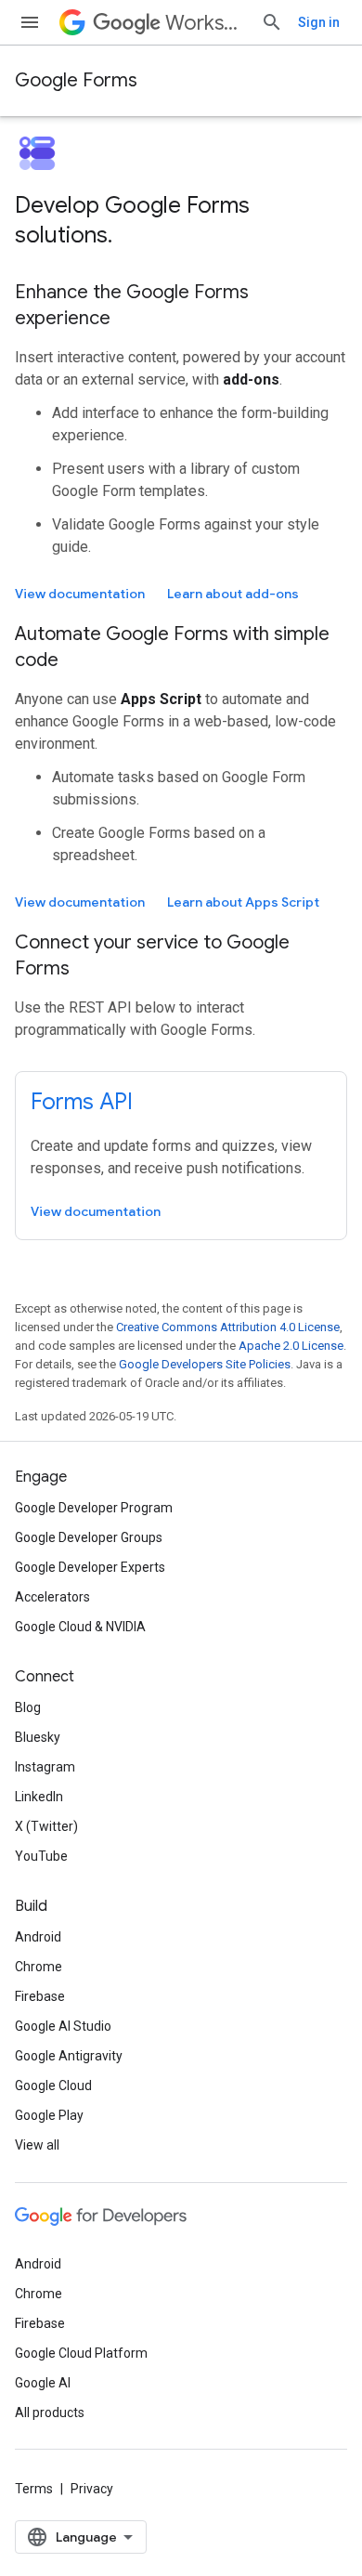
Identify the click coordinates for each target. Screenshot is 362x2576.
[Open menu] (30, 22)
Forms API (82, 1102)
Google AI (43, 2383)
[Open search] (272, 22)
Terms (34, 2489)
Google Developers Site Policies (205, 1364)
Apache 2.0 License (291, 1346)
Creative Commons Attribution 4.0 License (228, 1327)
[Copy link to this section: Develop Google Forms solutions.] (131, 237)
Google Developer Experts (90, 1567)
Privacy (92, 2489)
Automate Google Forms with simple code (172, 647)
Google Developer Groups (89, 1537)
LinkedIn (39, 1797)
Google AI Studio (63, 2026)
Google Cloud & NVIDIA (80, 1627)
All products (50, 2413)
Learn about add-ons (233, 594)
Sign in (319, 22)
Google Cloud (53, 2086)
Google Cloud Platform (81, 2353)
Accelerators (52, 1597)
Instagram (45, 1767)
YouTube (41, 1856)
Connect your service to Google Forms (152, 955)
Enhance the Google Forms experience (132, 305)
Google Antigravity (69, 2056)
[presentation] (181, 220)
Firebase (40, 1996)
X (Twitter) (46, 1826)
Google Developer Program (94, 1508)
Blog (28, 1707)
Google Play (49, 2115)
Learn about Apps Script (243, 902)
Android (38, 1937)
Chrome (39, 1967)
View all (37, 2145)
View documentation (80, 594)
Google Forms (76, 80)
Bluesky (38, 1737)
